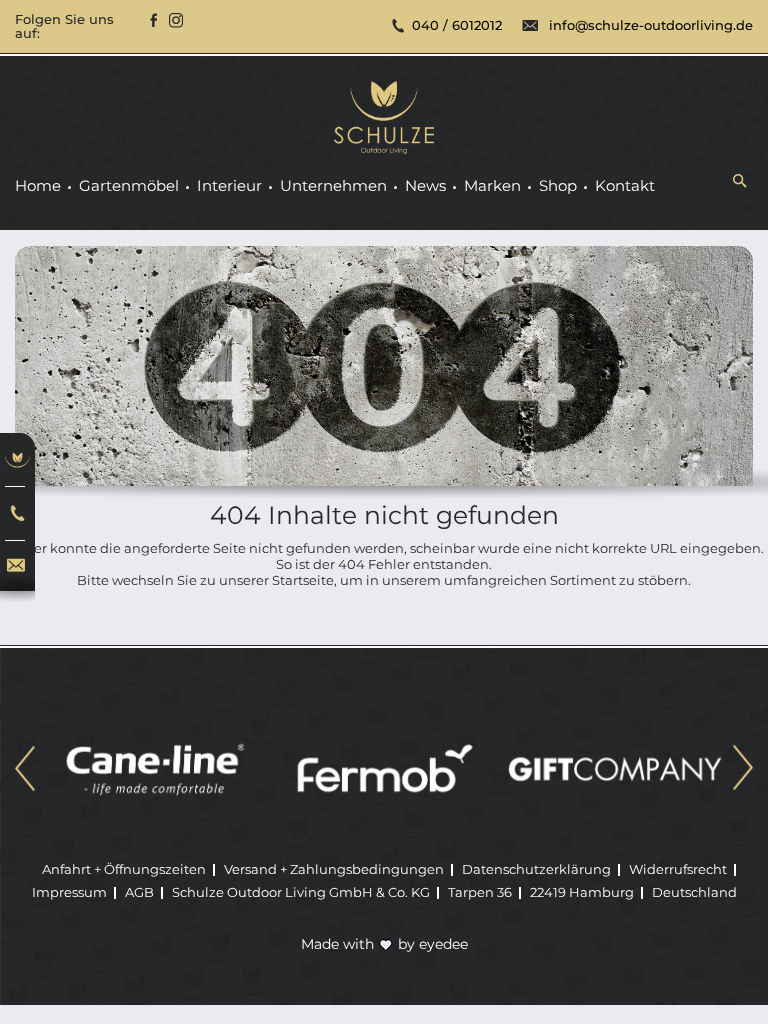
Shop (558, 186)
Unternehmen (333, 186)
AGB (139, 892)
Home (38, 186)
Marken (492, 186)
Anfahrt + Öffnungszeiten (124, 869)
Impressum (69, 892)
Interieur (229, 186)
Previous (25, 770)
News (425, 186)
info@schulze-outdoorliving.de (651, 25)
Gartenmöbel (129, 186)
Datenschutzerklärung (536, 869)
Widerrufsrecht (678, 869)
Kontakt (625, 186)
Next (743, 770)
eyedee (443, 944)
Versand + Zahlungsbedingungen (334, 869)
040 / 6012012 (457, 25)
